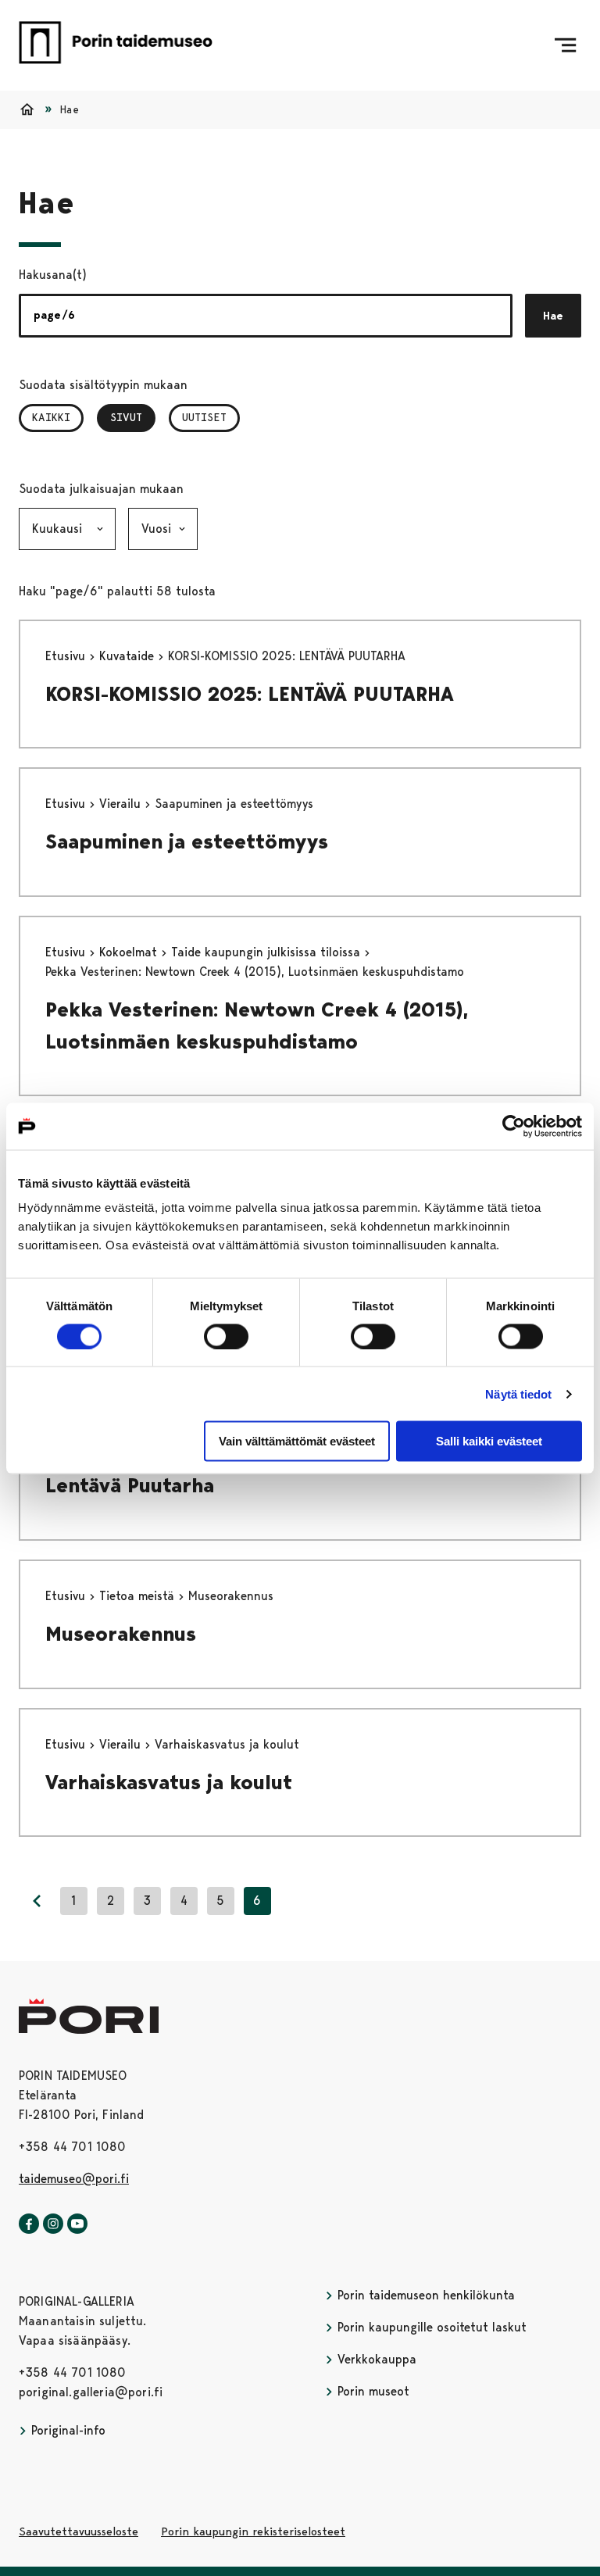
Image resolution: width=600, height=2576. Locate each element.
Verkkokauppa (375, 2359)
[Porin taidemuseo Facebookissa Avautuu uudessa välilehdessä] (29, 2224)
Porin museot (371, 2391)
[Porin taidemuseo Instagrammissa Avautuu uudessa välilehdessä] (53, 2224)
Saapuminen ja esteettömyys (187, 841)
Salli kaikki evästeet (489, 1441)
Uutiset (204, 417)
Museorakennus (121, 1634)
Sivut (133, 417)
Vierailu (122, 804)
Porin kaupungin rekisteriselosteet (253, 2531)
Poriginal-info (66, 2430)
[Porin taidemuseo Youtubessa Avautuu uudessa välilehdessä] (77, 2224)
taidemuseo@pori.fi (74, 2179)
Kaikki (51, 417)
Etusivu (67, 656)
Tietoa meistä (139, 1596)
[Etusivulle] (116, 45)
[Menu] (565, 45)
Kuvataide (129, 656)
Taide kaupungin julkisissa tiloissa (268, 952)
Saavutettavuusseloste (79, 2531)
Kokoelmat (130, 952)
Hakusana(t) (53, 275)
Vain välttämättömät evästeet (297, 1441)
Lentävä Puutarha (130, 1485)
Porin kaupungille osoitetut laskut (430, 2327)
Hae (553, 316)
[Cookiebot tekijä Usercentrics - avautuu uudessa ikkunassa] (514, 1126)
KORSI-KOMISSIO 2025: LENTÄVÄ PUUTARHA (250, 694)
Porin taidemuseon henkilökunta (424, 2295)
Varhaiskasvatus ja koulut (169, 1782)
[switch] (226, 1336)
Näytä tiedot (518, 1393)
